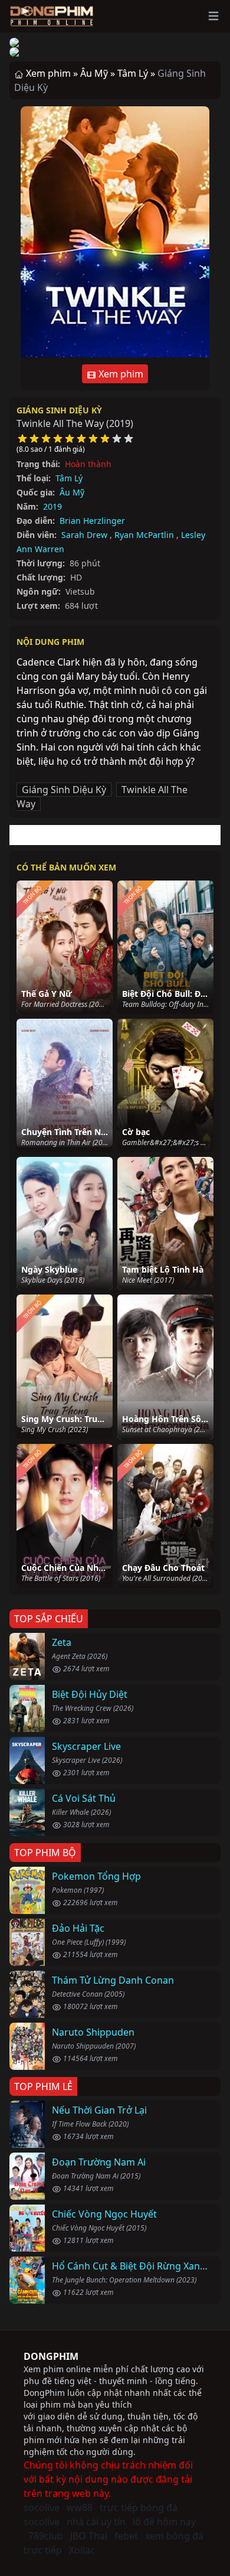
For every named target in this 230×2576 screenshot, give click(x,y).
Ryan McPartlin (144, 535)
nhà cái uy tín (96, 2522)
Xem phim (120, 374)
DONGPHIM (51, 2356)
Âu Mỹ (72, 492)
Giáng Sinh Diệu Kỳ (59, 410)
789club (46, 2536)
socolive (42, 2507)
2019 (52, 506)
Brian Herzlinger (92, 521)
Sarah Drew (84, 535)
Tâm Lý (69, 478)
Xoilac (82, 2550)
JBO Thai (89, 2536)
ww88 (80, 2507)
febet (126, 2536)
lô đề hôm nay (164, 2522)
